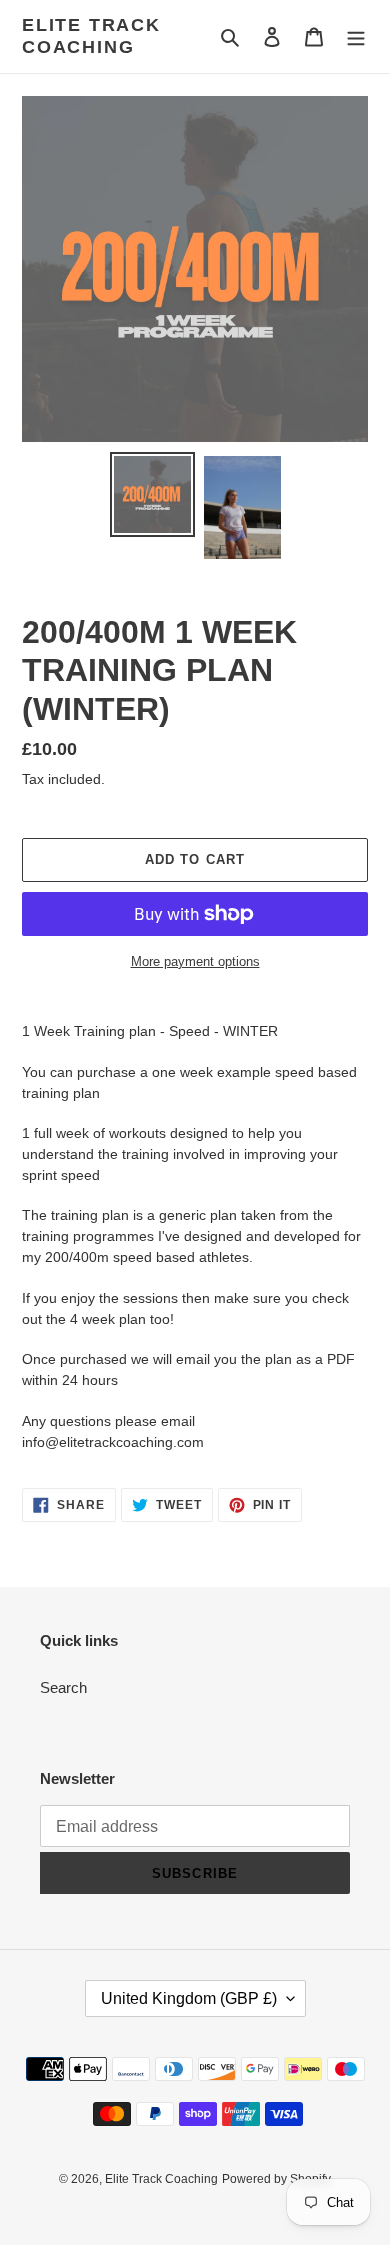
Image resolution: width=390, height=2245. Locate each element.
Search (63, 1687)
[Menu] (356, 36)
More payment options (195, 961)
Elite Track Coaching (91, 36)
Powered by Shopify (276, 2179)
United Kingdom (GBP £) (189, 1998)
